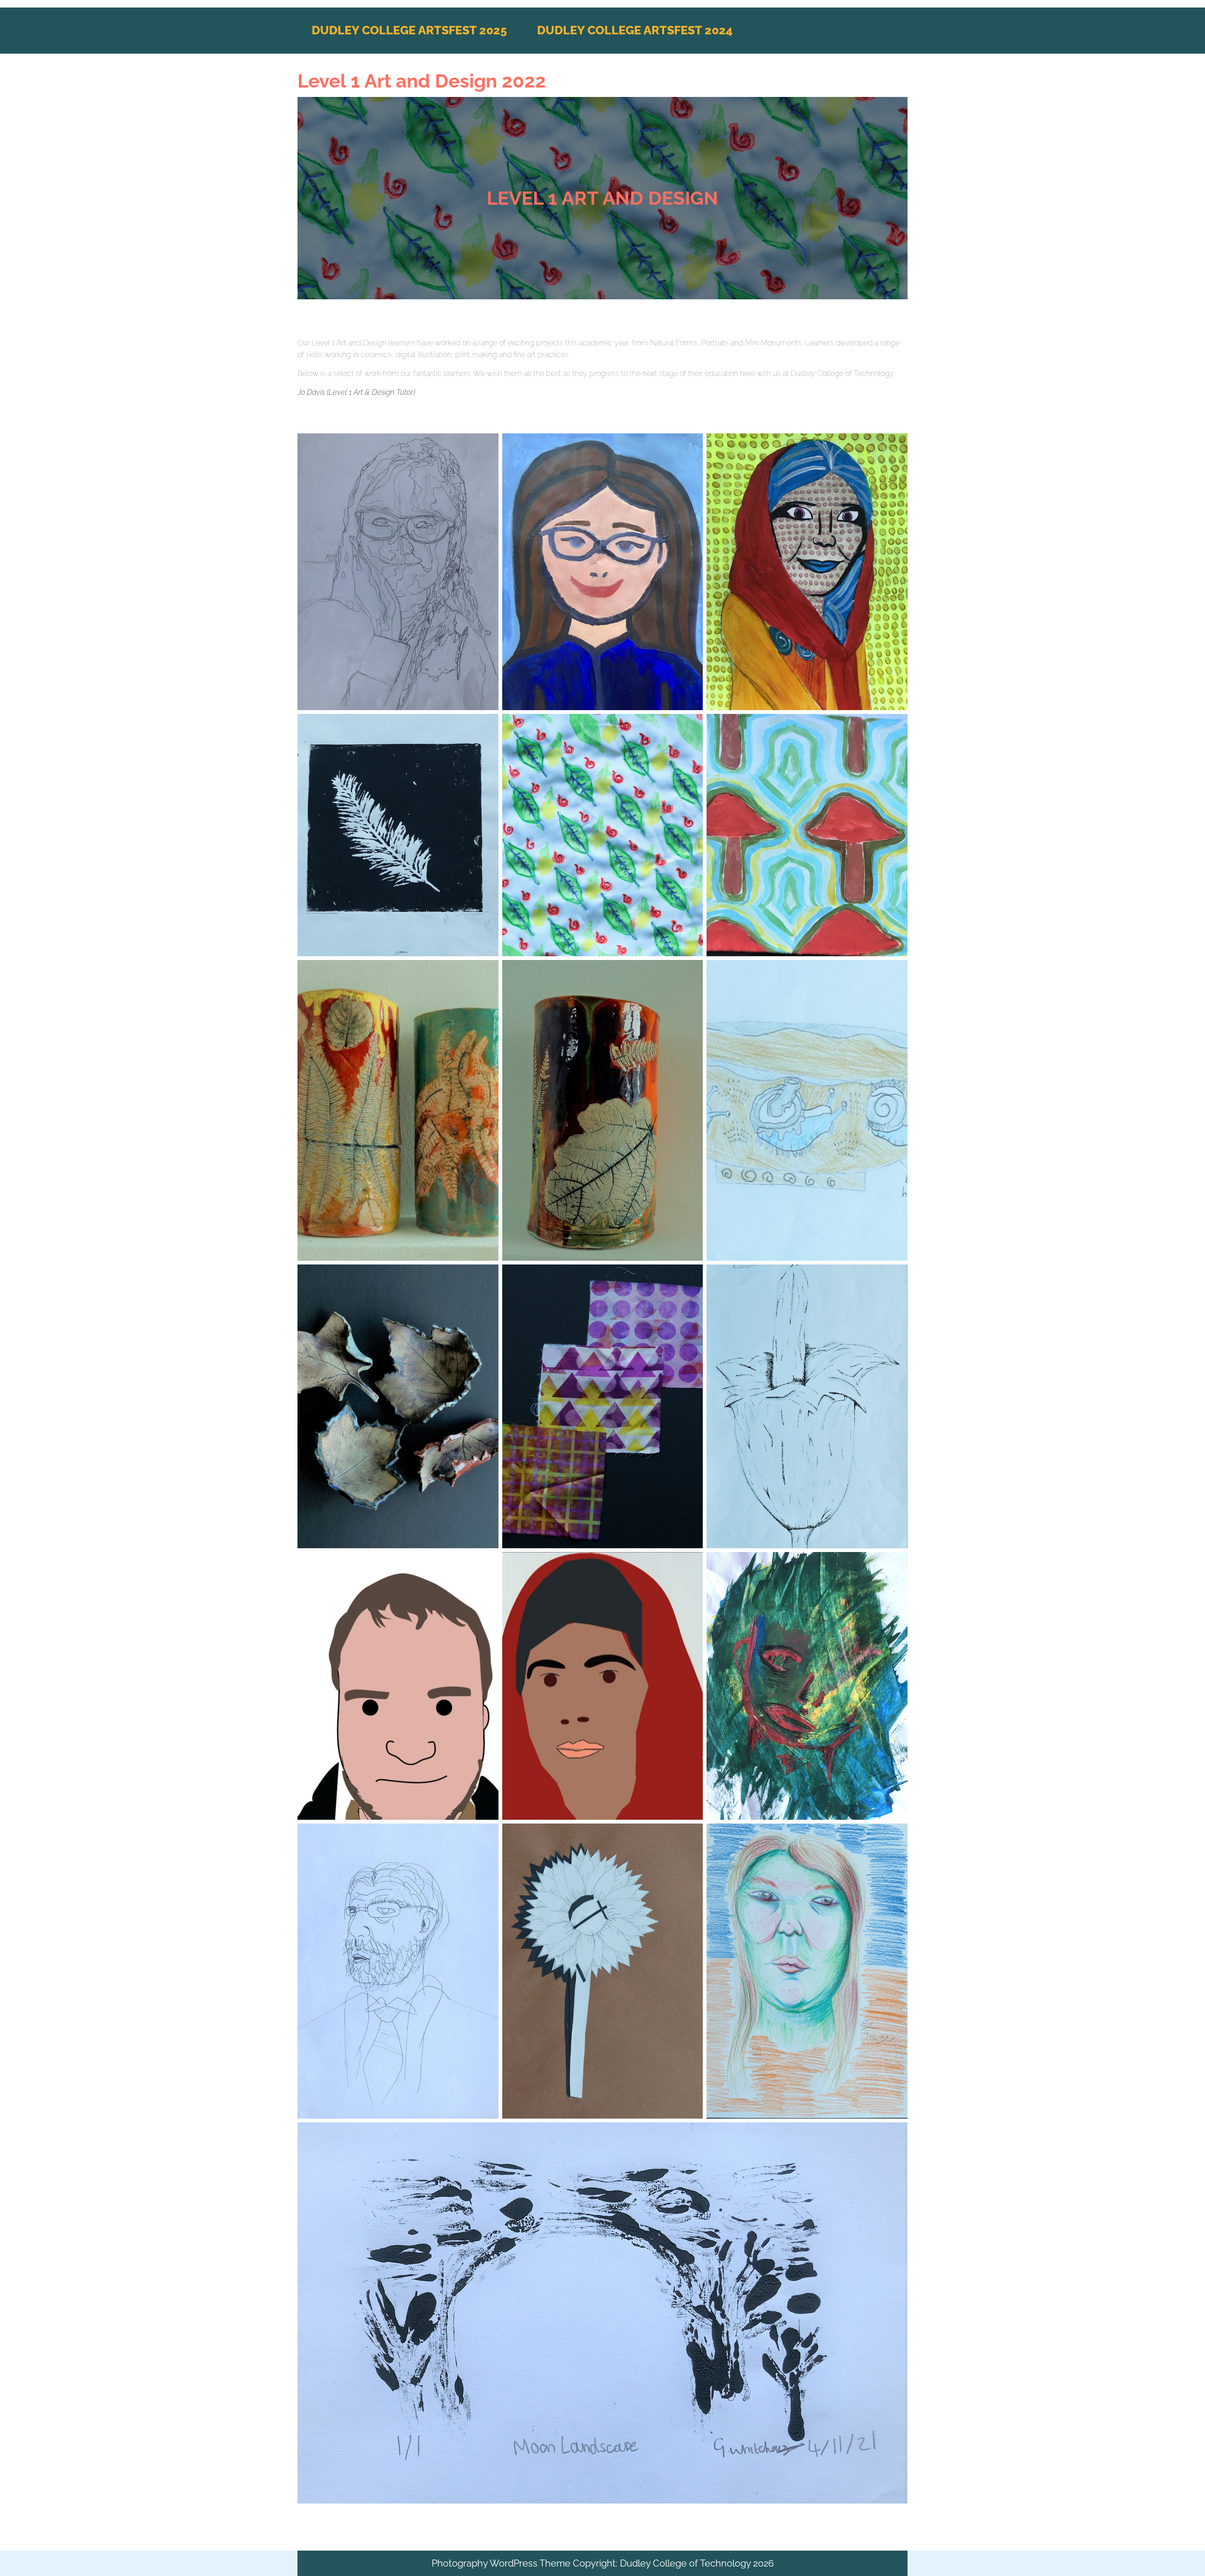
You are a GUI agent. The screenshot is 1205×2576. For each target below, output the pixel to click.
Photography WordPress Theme (501, 2563)
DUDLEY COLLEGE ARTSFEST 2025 (409, 30)
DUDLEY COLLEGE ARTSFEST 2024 (635, 30)
